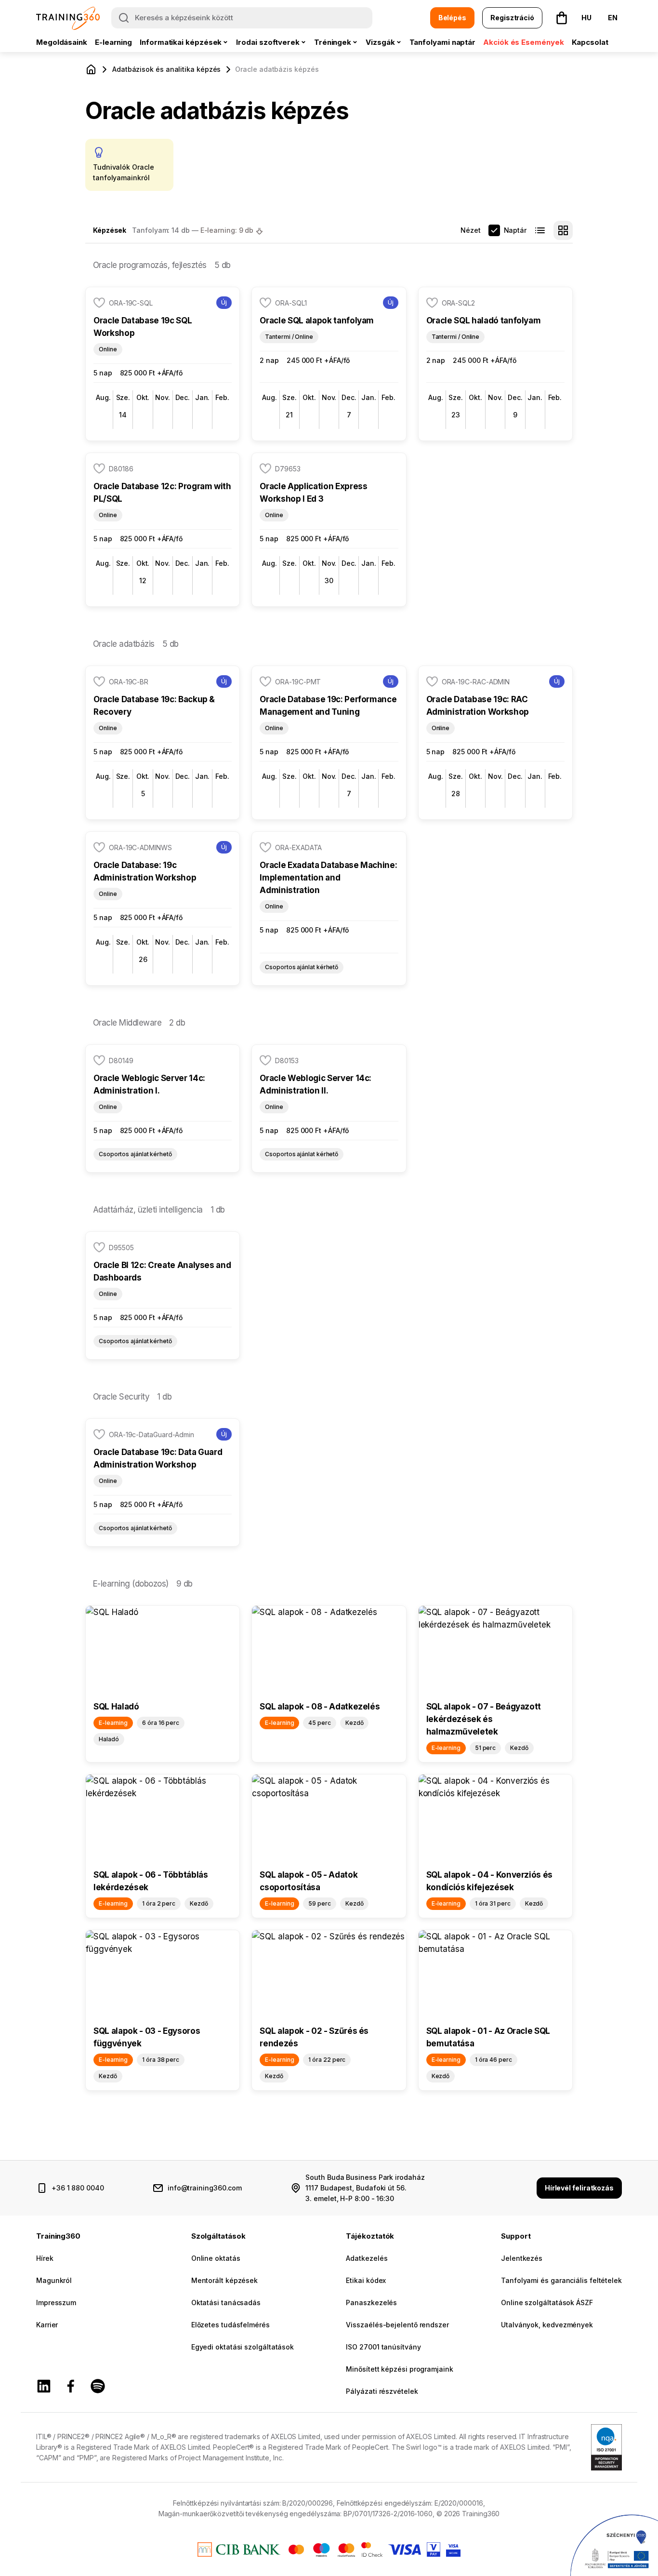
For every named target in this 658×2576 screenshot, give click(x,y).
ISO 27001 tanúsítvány (383, 2347)
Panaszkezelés (371, 2302)
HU (586, 18)
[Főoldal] (91, 69)
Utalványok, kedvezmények (547, 2325)
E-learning (113, 42)
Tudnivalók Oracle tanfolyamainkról (124, 172)
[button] (562, 18)
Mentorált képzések (224, 2280)
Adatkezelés (367, 2258)
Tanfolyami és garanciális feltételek (561, 2280)
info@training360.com (205, 2188)
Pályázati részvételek (382, 2391)
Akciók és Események (523, 42)
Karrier (47, 2325)
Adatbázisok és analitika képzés (166, 69)
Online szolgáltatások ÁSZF (547, 2302)
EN (613, 18)
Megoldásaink (62, 42)
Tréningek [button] (333, 42)
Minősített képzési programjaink (399, 2369)
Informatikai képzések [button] (181, 42)
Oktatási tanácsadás (226, 2302)
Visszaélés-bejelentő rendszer (397, 2325)
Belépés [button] (452, 18)
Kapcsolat (590, 42)
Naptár (515, 230)
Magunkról (54, 2280)
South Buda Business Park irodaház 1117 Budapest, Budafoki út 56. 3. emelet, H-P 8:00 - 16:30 (365, 2188)
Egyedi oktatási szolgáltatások (243, 2347)
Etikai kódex (366, 2280)
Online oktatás (216, 2258)
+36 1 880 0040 (78, 2188)
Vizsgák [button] (380, 42)
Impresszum (56, 2302)
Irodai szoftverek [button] (268, 42)
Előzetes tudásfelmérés (230, 2325)
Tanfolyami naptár (443, 42)
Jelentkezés (522, 2258)
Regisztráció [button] (512, 18)
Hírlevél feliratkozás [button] (579, 2188)
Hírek (45, 2258)
